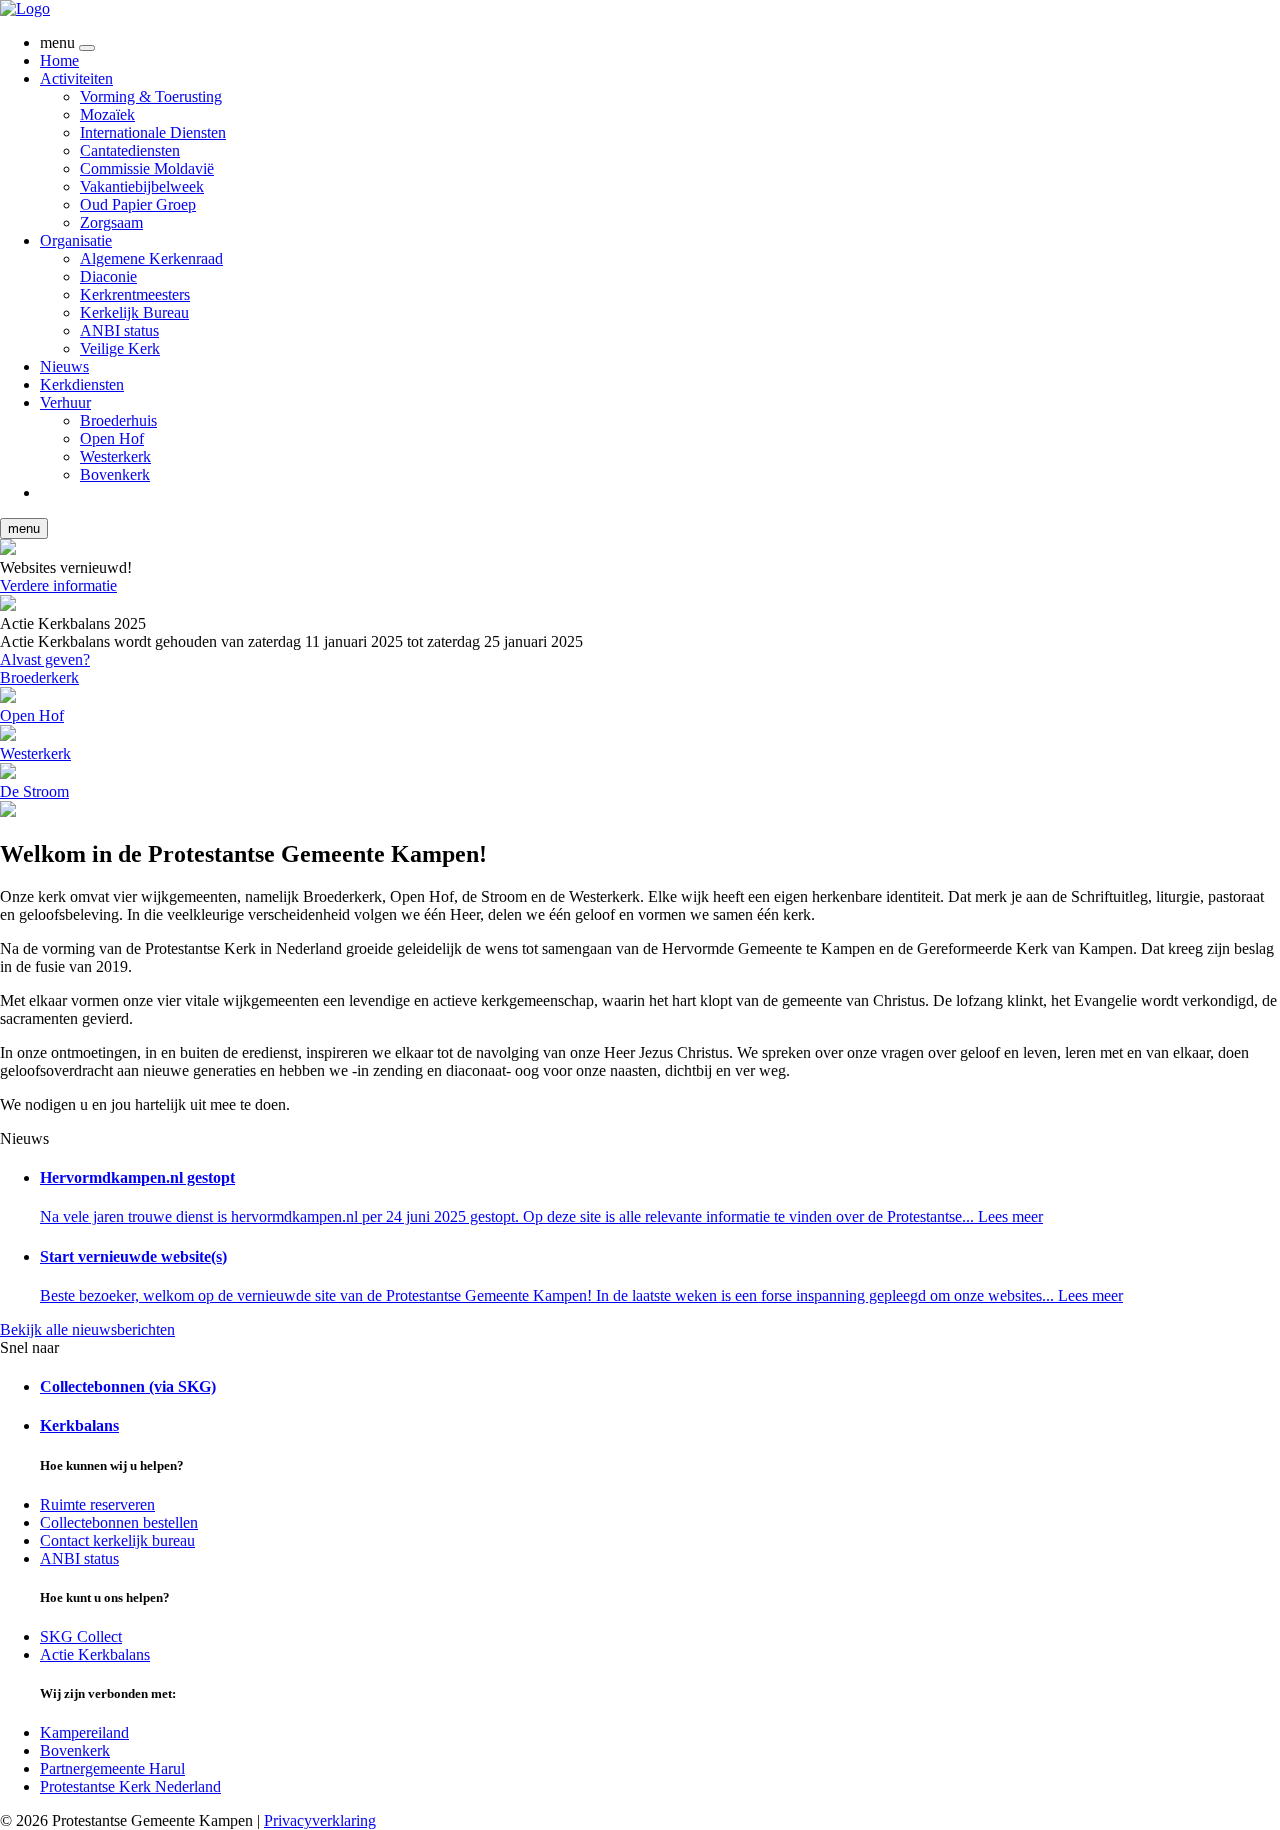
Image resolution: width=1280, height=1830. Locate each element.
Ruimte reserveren (97, 1504)
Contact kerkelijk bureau (117, 1540)
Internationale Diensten (153, 132)
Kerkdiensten (82, 384)
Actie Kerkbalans (95, 1654)
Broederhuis (118, 420)
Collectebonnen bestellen (119, 1522)
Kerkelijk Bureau (134, 312)
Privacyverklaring (320, 1820)
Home (59, 60)
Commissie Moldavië (147, 168)
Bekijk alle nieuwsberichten (87, 1329)
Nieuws (64, 366)
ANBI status (119, 330)
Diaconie (108, 276)
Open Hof (112, 438)
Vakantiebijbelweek (142, 186)
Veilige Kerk (120, 348)
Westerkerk (115, 456)
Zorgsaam (111, 222)
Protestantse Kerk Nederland (130, 1786)
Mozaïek (107, 114)
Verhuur (65, 402)
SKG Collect (81, 1636)
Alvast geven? (45, 659)
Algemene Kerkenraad (151, 258)
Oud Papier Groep (138, 204)
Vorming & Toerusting (151, 96)
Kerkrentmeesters (135, 294)
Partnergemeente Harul (112, 1768)
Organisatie (76, 240)
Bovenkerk (115, 474)
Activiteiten (76, 78)
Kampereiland (84, 1732)
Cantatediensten (130, 150)
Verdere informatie (58, 585)
